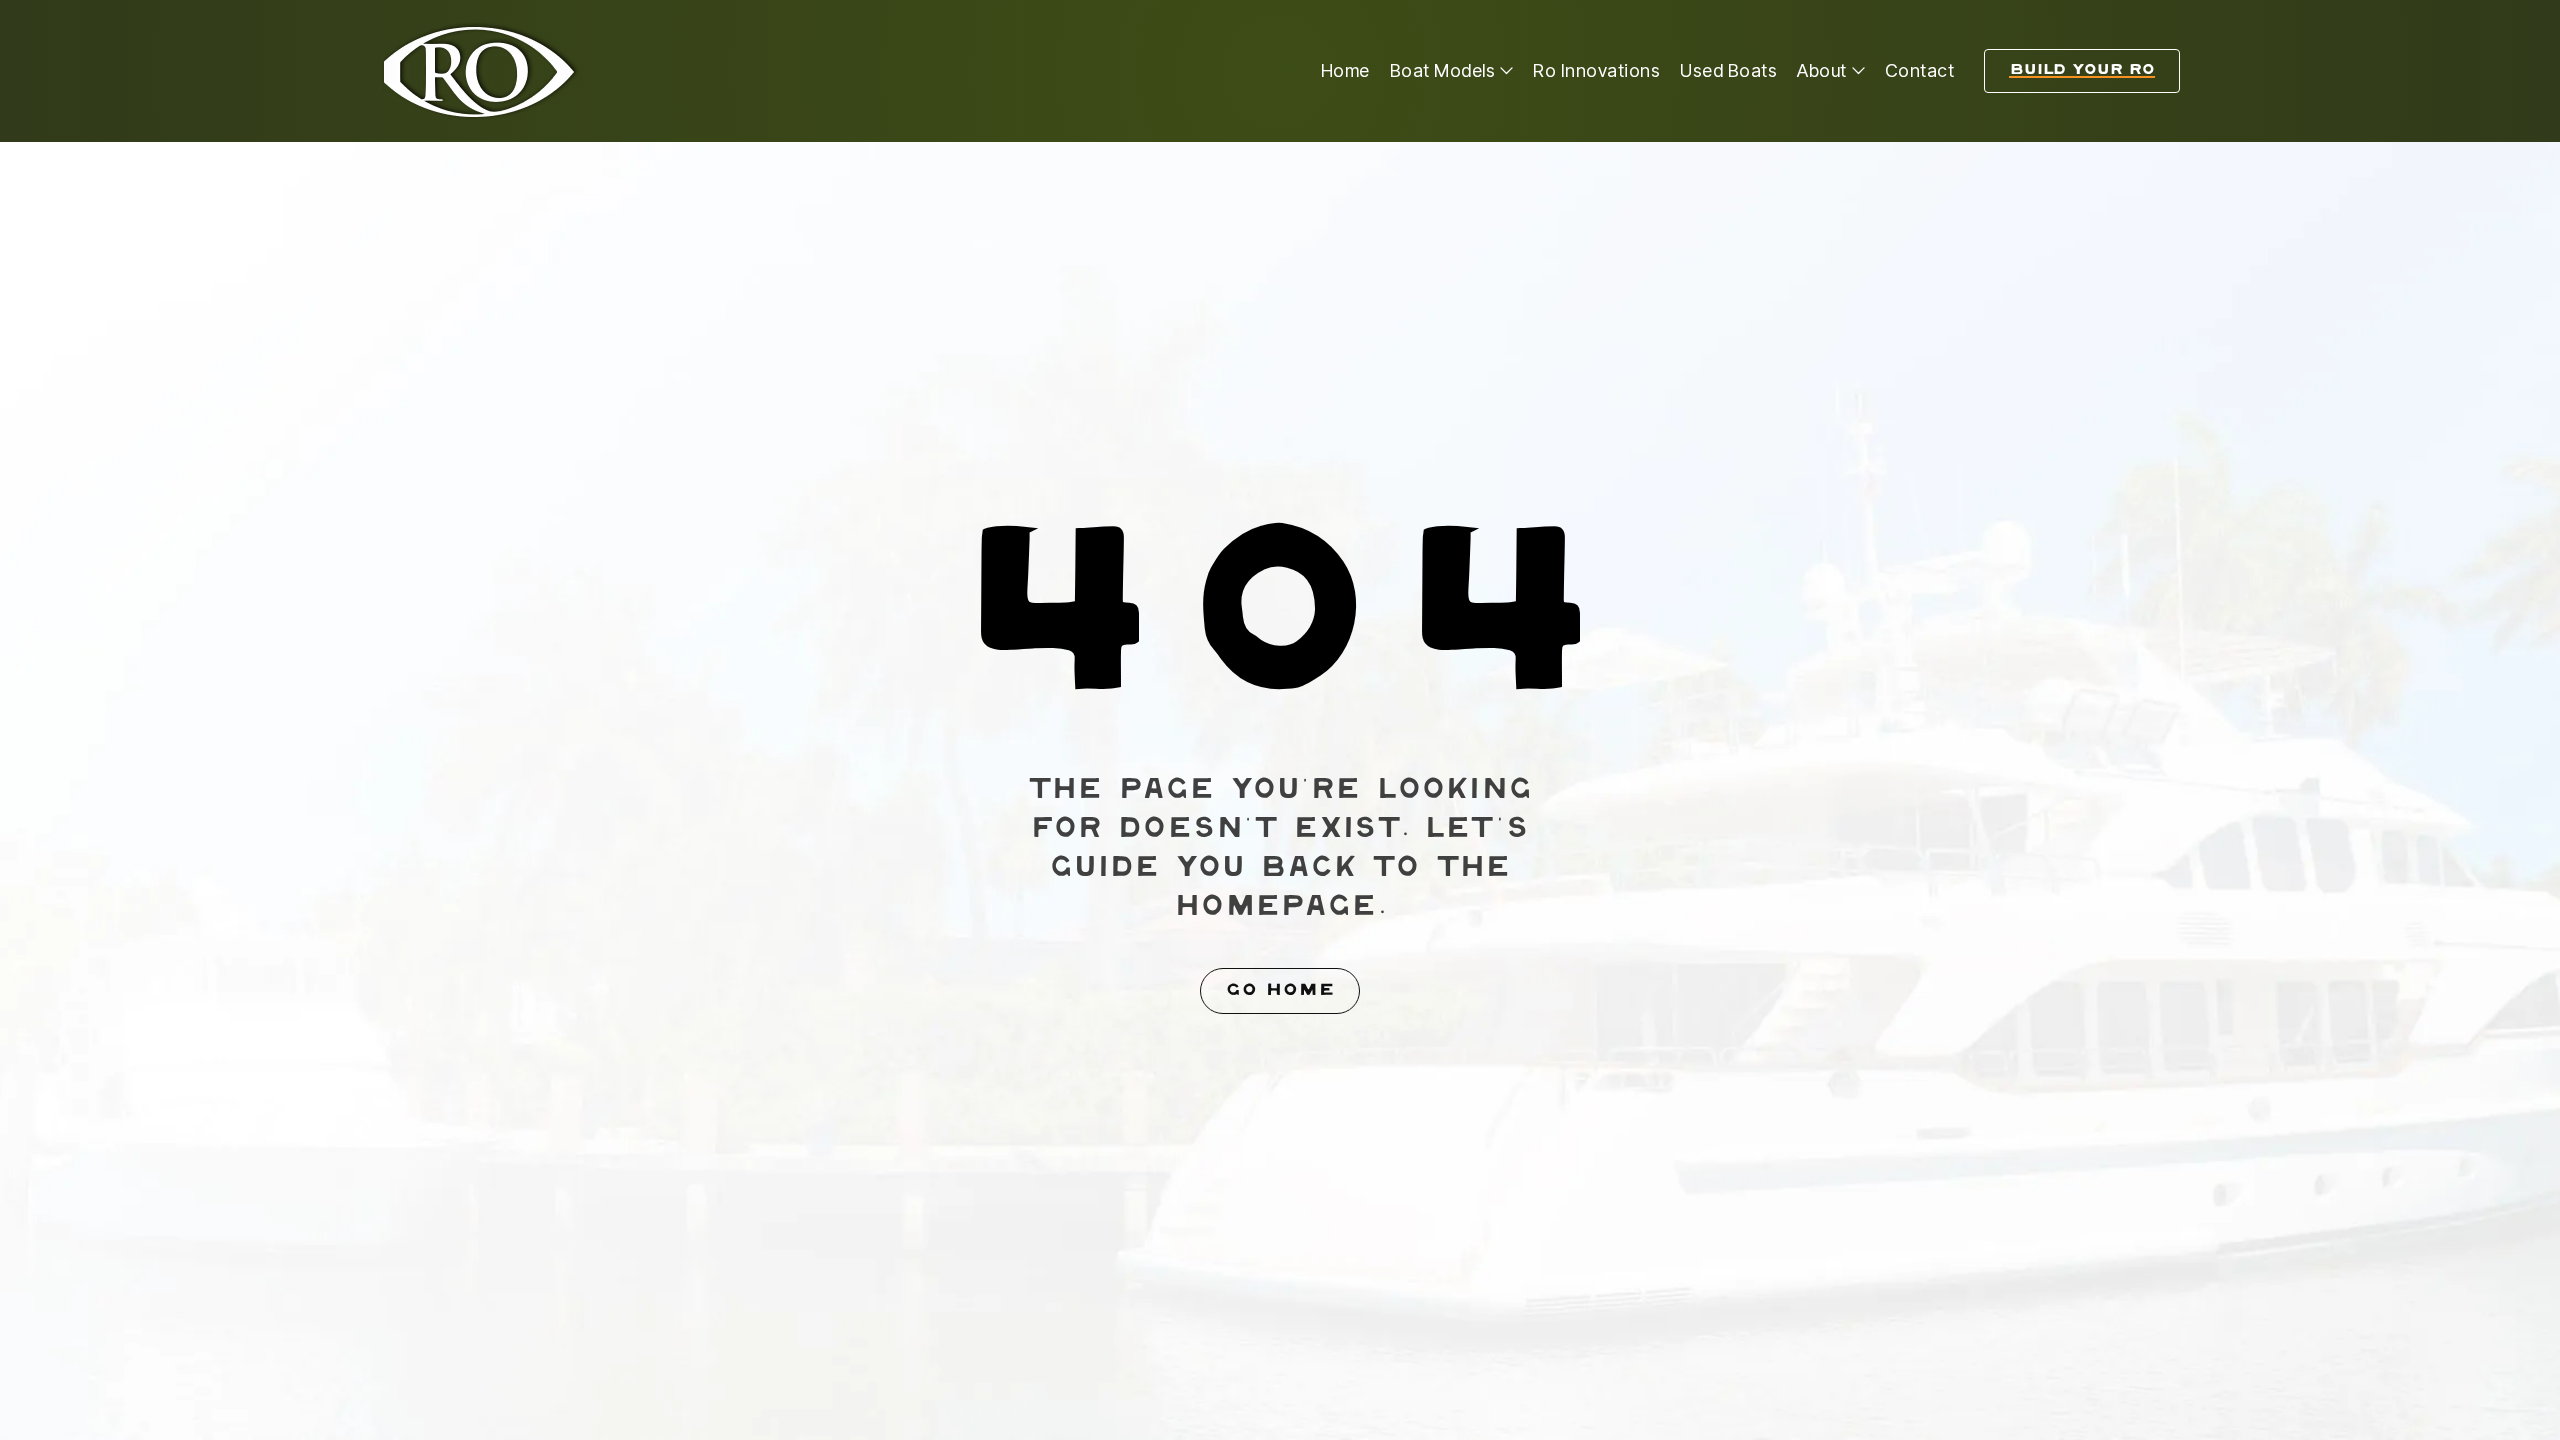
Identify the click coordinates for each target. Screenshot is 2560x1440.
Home (1345, 71)
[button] (1452, 71)
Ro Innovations (1596, 71)
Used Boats (1728, 71)
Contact (1920, 71)
